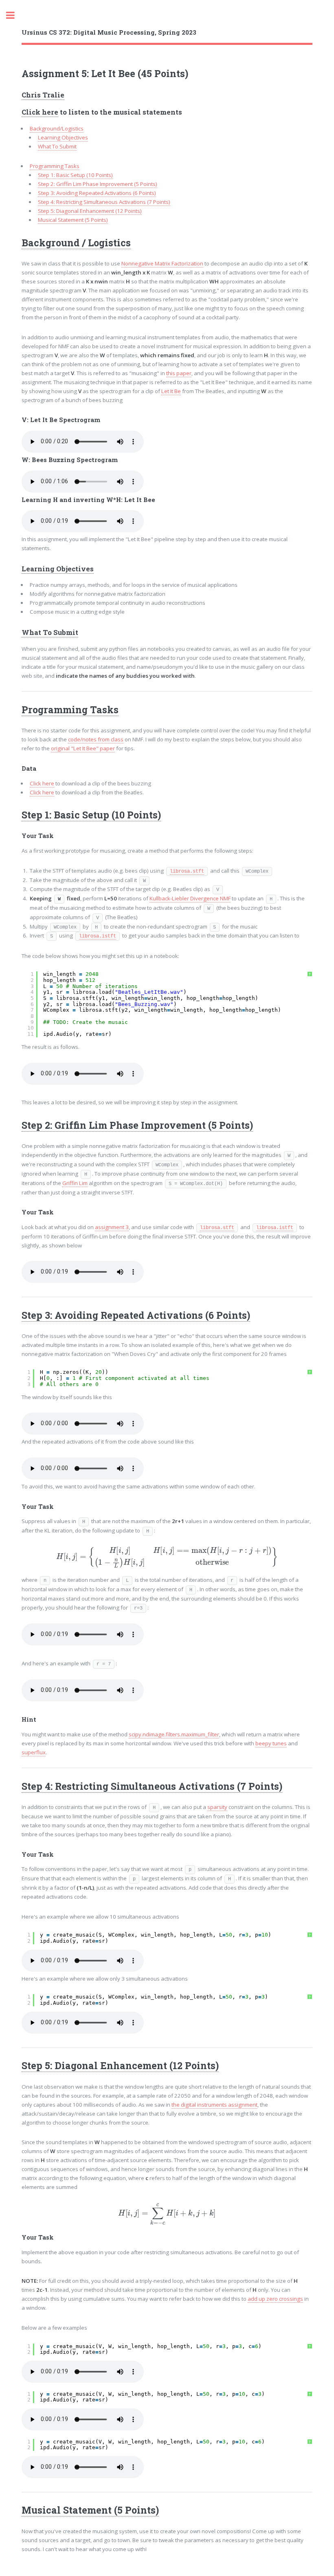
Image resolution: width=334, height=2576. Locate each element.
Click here (40, 112)
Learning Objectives (63, 137)
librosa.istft (98, 936)
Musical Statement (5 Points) (73, 220)
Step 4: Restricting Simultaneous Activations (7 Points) (104, 202)
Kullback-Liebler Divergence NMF (190, 898)
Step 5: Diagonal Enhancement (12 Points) (90, 211)
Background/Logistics (57, 128)
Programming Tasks (55, 166)
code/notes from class (96, 739)
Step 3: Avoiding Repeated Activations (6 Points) (97, 193)
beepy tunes (271, 1743)
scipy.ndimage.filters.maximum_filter (174, 1734)
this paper (179, 373)
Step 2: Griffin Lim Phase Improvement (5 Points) (98, 184)
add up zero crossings (275, 2299)
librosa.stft (187, 871)
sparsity (217, 1807)
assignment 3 (112, 1227)
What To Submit (57, 146)
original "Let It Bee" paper (83, 748)
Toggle (15, 15)
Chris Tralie (43, 95)
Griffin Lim (75, 1183)
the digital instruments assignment (214, 2105)
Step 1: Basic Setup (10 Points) (75, 175)
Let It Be (171, 391)
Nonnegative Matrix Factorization (162, 263)
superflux (34, 1752)
